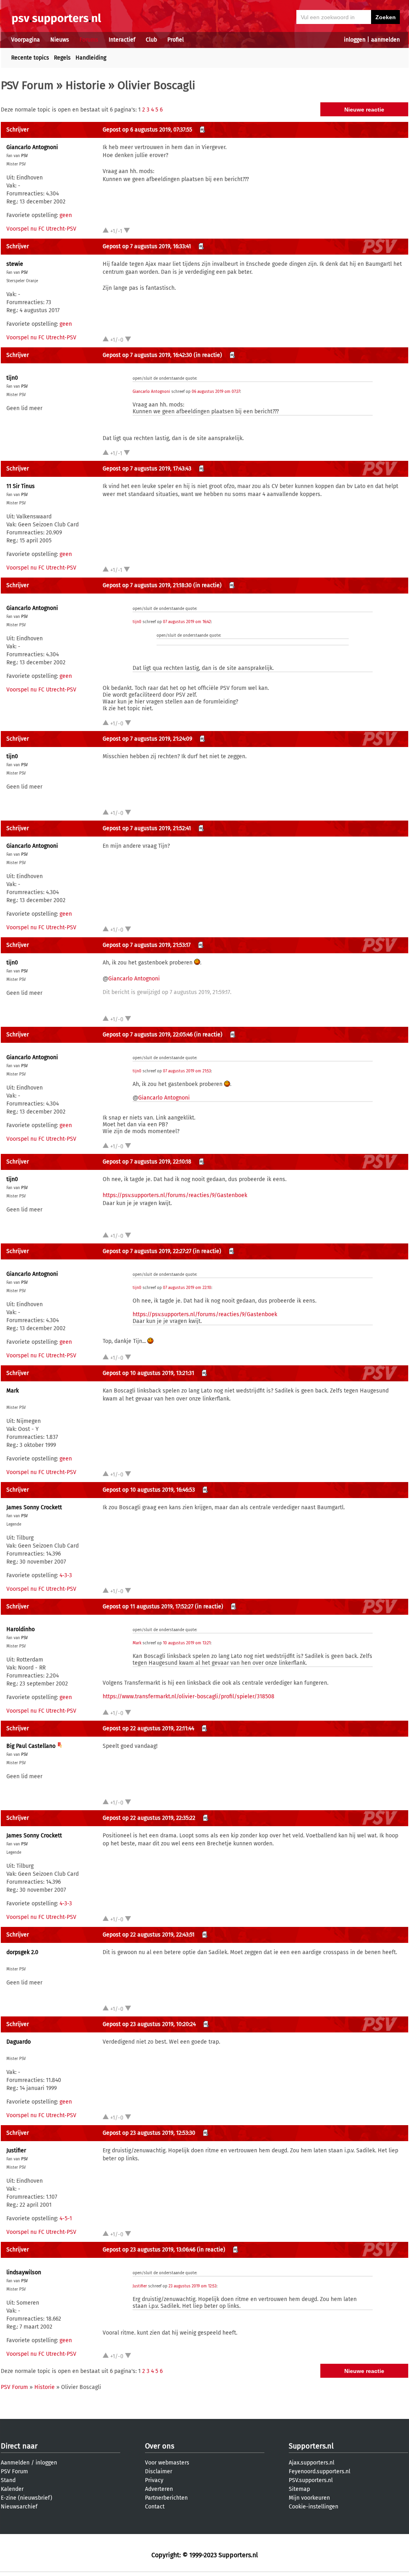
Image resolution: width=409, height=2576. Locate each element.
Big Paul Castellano (31, 1746)
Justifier (16, 2151)
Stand (8, 2480)
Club (151, 40)
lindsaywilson (24, 2272)
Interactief (122, 40)
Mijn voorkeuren (309, 2498)
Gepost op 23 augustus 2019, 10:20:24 (149, 2024)
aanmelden (385, 40)
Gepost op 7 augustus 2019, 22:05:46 (148, 1035)
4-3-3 (66, 1575)
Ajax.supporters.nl (312, 2463)
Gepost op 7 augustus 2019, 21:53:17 (147, 945)
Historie (85, 85)
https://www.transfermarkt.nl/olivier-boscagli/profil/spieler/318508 (189, 1696)
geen (66, 215)
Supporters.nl (311, 2446)
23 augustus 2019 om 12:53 (193, 2286)
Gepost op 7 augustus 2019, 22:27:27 (147, 1251)
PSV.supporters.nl (311, 2480)
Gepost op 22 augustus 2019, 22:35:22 (149, 1818)
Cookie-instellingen (314, 2507)
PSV (25, 156)
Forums (89, 40)
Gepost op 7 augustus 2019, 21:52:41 (147, 828)
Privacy (154, 2480)
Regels (62, 58)
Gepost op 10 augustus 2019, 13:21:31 (148, 1373)
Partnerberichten (166, 2498)
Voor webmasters (167, 2463)
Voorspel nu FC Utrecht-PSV (41, 229)
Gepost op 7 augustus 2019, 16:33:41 (147, 246)
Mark (13, 1391)
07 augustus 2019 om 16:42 (187, 622)
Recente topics (30, 58)
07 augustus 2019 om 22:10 (187, 1288)
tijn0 (12, 378)
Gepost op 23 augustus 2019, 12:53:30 (149, 2133)
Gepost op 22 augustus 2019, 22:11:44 (148, 1728)
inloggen (355, 40)
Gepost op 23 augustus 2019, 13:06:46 (149, 2250)
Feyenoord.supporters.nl (320, 2471)
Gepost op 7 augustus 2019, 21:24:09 (147, 739)
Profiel (176, 40)
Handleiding (91, 58)
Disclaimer (159, 2471)
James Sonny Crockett (34, 1507)
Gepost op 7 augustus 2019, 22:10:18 (147, 1162)
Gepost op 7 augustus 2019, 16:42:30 (147, 355)
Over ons (160, 2446)
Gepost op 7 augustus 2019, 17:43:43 (147, 469)
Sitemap (299, 2489)
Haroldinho (21, 1629)
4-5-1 (66, 2218)
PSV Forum (27, 85)
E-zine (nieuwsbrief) (27, 2498)
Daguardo (19, 2042)
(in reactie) (208, 355)
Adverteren (159, 2489)
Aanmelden (15, 2463)
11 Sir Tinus (21, 486)
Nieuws (60, 40)
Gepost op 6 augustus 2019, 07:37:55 (147, 130)
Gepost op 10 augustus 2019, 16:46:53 (149, 1490)
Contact (155, 2507)
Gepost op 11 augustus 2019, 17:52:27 (148, 1607)
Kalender (12, 2489)
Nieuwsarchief (19, 2507)
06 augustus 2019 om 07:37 (216, 392)
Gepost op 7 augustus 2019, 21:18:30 (147, 585)
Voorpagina (26, 40)
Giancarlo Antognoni (32, 147)
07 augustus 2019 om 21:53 (187, 1071)
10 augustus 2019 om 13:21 (187, 1643)
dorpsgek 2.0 (22, 1952)
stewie (15, 264)
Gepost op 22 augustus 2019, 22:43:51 (149, 1935)
